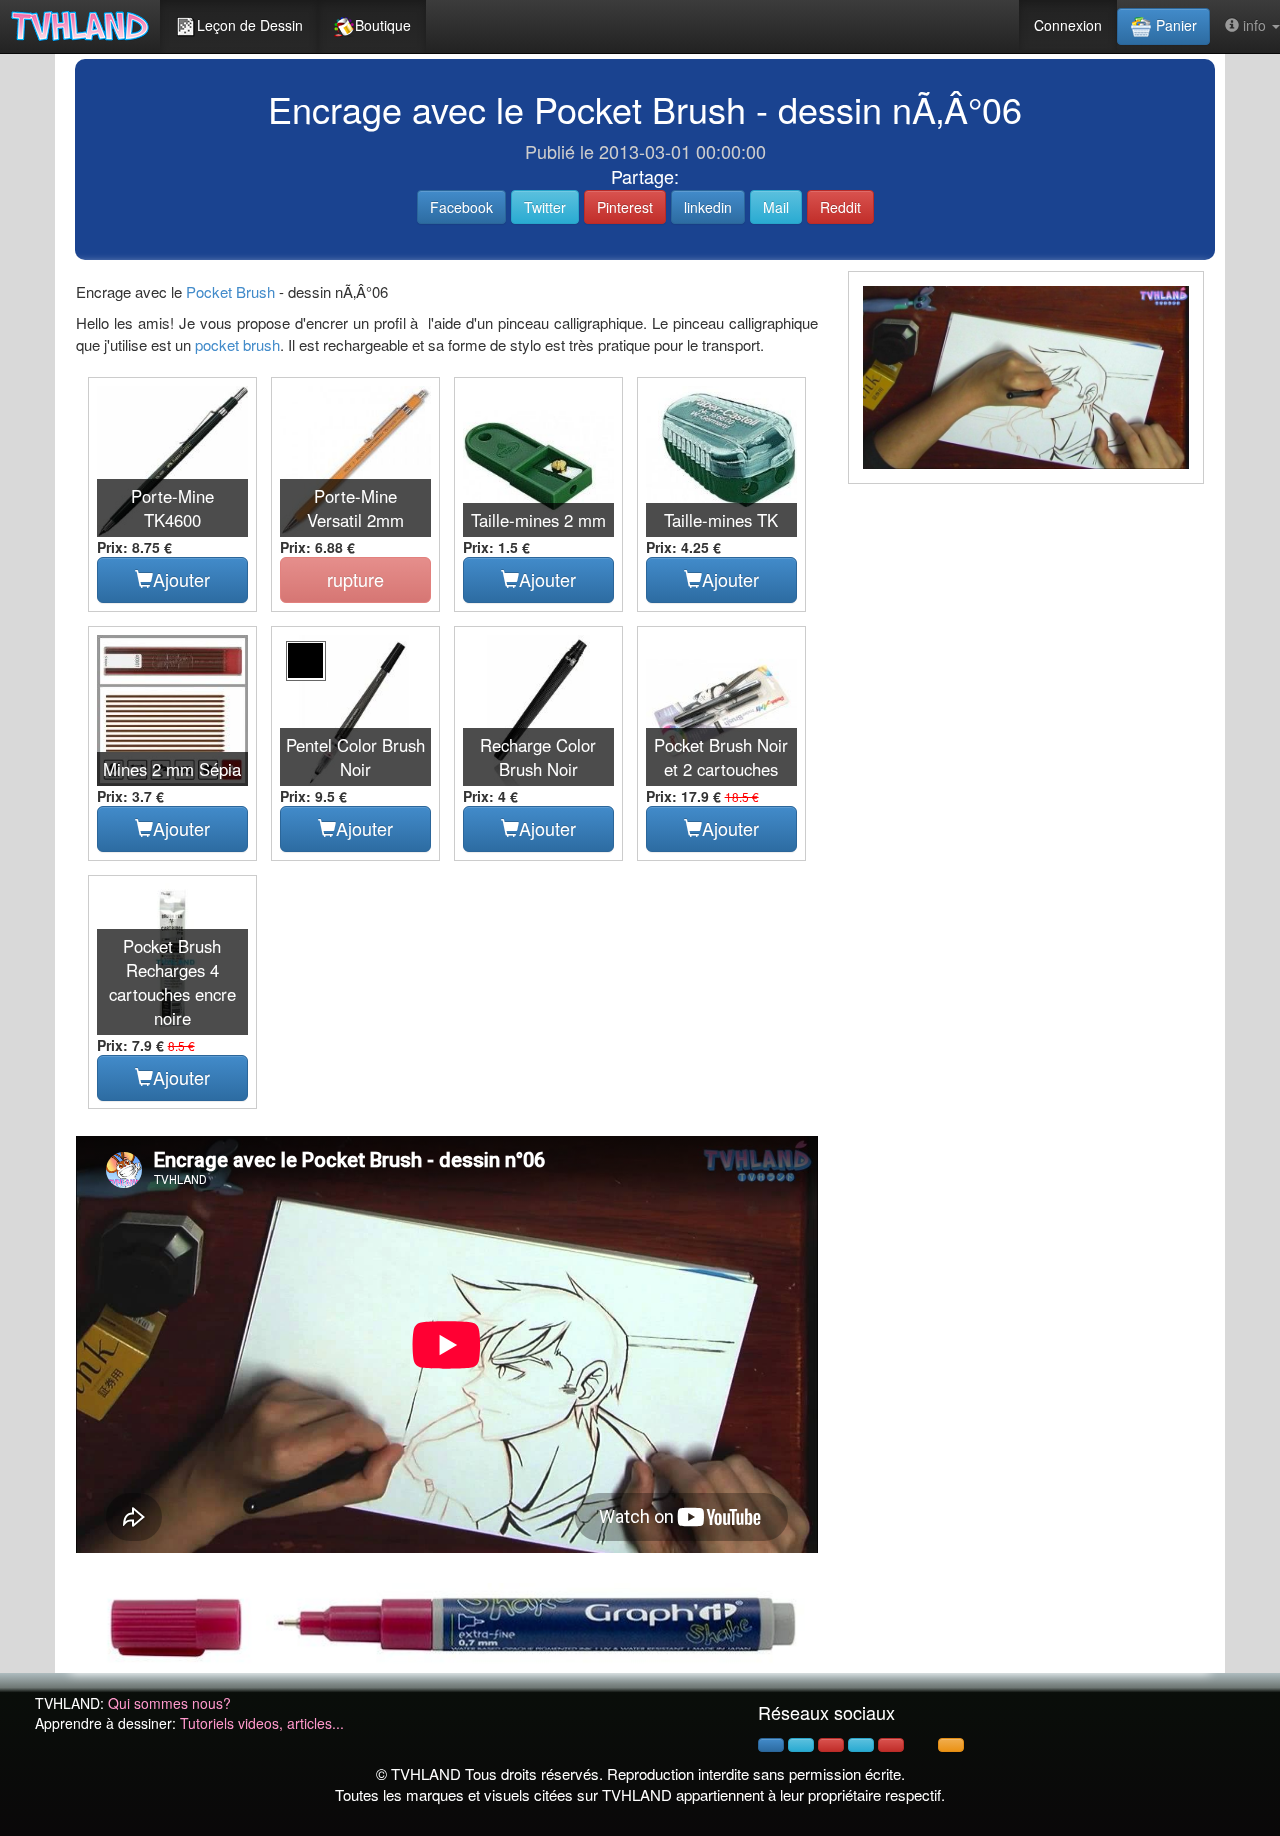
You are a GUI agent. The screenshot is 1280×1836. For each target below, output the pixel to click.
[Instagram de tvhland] (861, 1745)
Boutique (383, 25)
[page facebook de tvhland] (771, 1745)
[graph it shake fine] (447, 1623)
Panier (1174, 25)
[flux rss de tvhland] (951, 1745)
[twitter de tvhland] (801, 1745)
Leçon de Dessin (250, 25)
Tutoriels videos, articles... (262, 1723)
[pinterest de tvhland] (831, 1745)
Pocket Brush (230, 291)
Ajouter (181, 579)
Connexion (1068, 25)
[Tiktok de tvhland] (921, 1745)
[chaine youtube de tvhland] (891, 1745)
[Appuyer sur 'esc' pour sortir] (1026, 378)
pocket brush (237, 344)
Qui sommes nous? (169, 1703)
